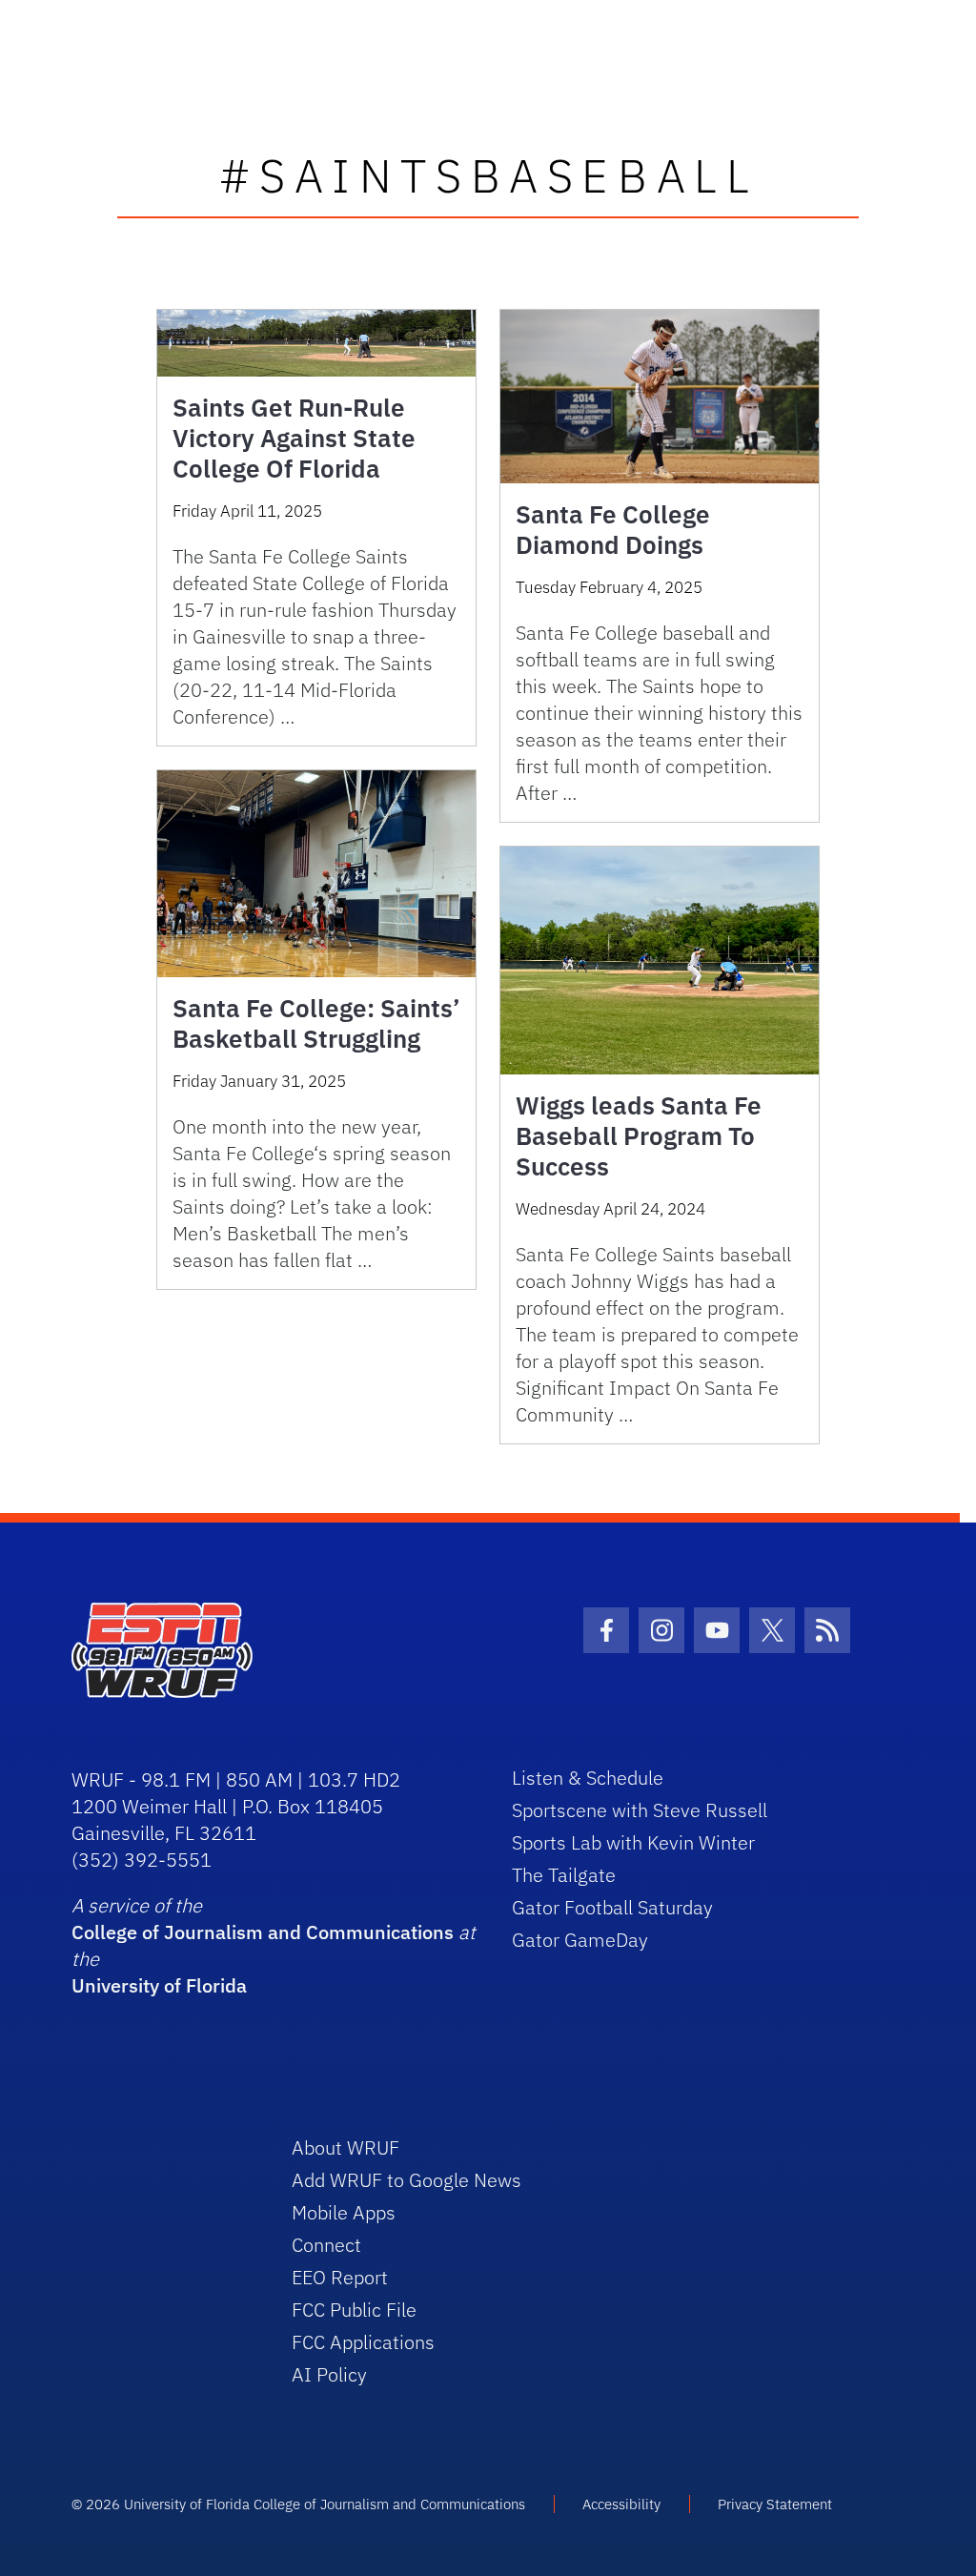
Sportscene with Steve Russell (640, 1810)
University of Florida (159, 1985)
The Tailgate (564, 1875)
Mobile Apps (344, 2212)
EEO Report (340, 2277)
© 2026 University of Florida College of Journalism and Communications (298, 2504)
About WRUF (346, 2147)
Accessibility (621, 2504)
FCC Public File (354, 2310)
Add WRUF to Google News (407, 2180)
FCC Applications (363, 2342)
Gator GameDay (580, 1940)
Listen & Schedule (588, 1778)
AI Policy (329, 2374)
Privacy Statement (775, 2504)
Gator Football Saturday (612, 1907)
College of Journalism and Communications (263, 1932)
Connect (326, 2245)
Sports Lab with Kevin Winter (633, 1842)
